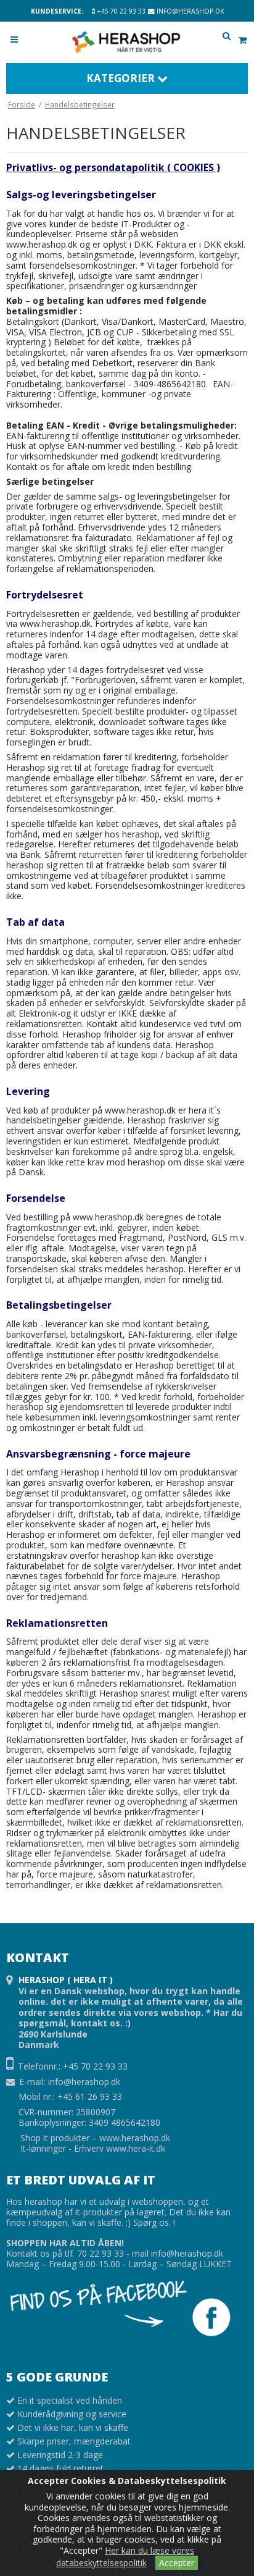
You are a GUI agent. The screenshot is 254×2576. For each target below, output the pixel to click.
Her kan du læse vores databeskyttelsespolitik (125, 2557)
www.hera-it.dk (136, 2148)
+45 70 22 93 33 (120, 11)
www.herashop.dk (135, 2138)
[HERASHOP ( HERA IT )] (127, 42)
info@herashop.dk (189, 11)
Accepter (177, 2563)
